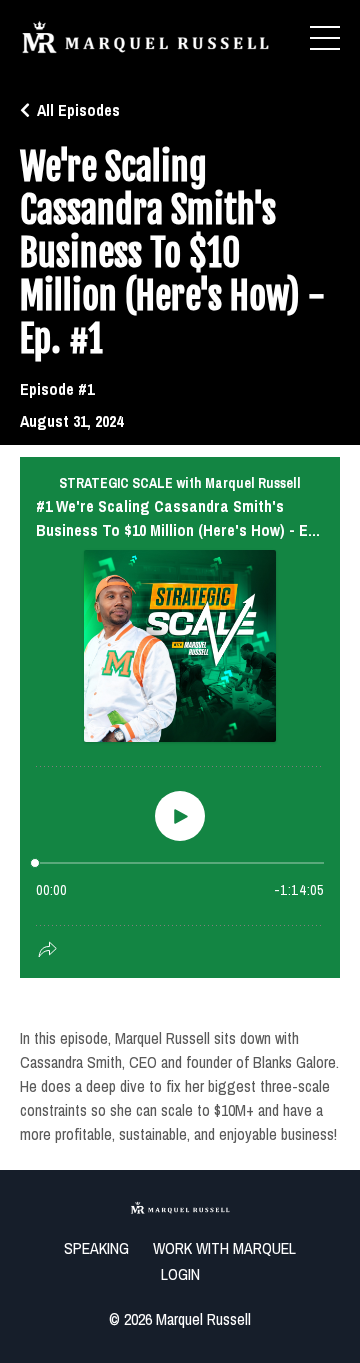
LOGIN (180, 1274)
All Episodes (78, 110)
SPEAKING (96, 1248)
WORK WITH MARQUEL (224, 1248)
